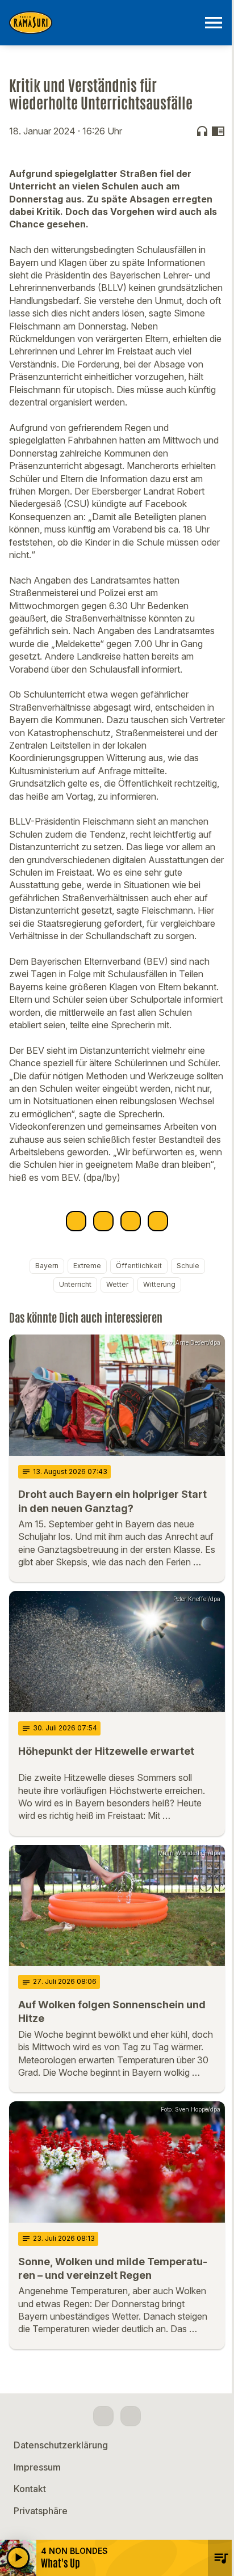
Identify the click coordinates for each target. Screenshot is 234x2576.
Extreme (87, 1266)
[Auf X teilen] (103, 1221)
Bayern (47, 1266)
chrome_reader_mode (218, 131)
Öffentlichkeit (139, 1266)
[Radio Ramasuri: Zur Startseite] (103, 23)
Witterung (159, 1284)
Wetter (117, 1284)
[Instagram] (131, 2416)
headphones (202, 131)
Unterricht (75, 1284)
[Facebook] (103, 2416)
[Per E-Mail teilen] (158, 1221)
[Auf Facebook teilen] (76, 1221)
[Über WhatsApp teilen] (131, 1221)
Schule (188, 1266)
